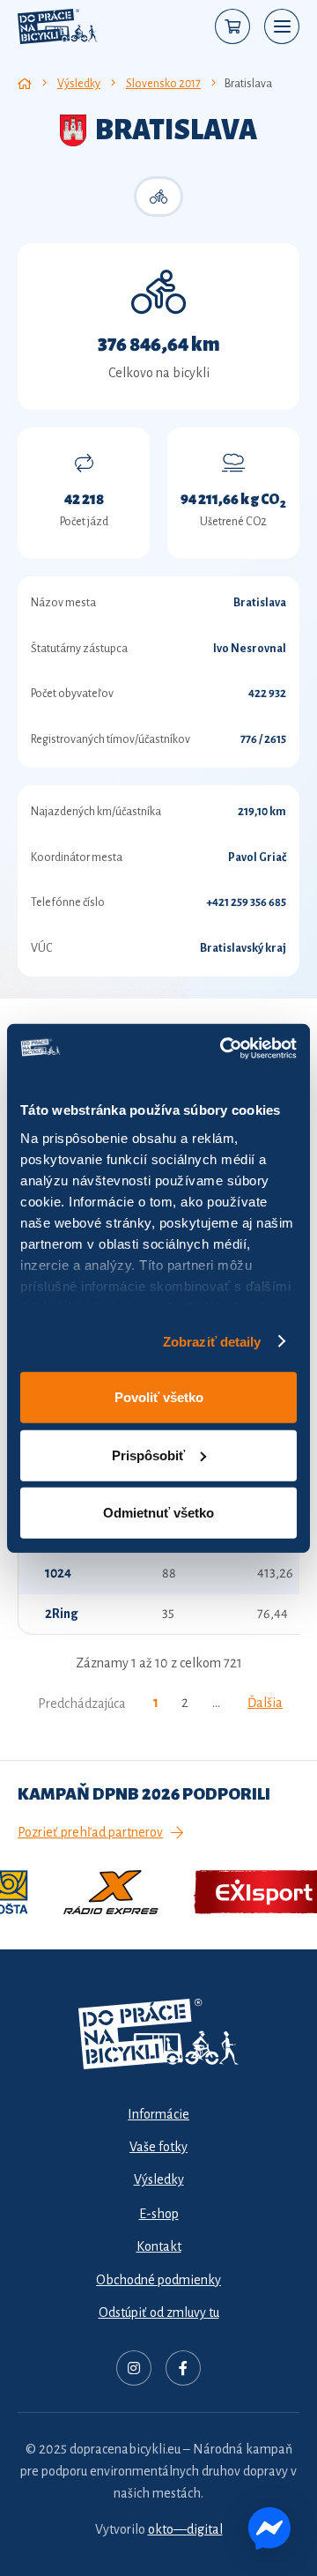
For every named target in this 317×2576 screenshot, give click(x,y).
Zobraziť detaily (212, 1341)
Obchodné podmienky (158, 2280)
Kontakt (159, 2246)
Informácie (158, 2114)
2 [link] (185, 1703)
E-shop (159, 2214)
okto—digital (185, 2529)
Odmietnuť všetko (158, 1513)
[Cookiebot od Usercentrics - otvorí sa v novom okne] (224, 1048)
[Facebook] (183, 2368)
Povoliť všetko (159, 1397)
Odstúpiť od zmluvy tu (159, 2312)
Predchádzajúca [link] (82, 1704)
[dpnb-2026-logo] (58, 26)
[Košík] (232, 26)
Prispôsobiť (148, 1455)
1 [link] (156, 1703)
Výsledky (159, 2179)
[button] (282, 26)
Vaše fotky (158, 2147)
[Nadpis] (134, 2368)
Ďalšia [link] (265, 1703)
